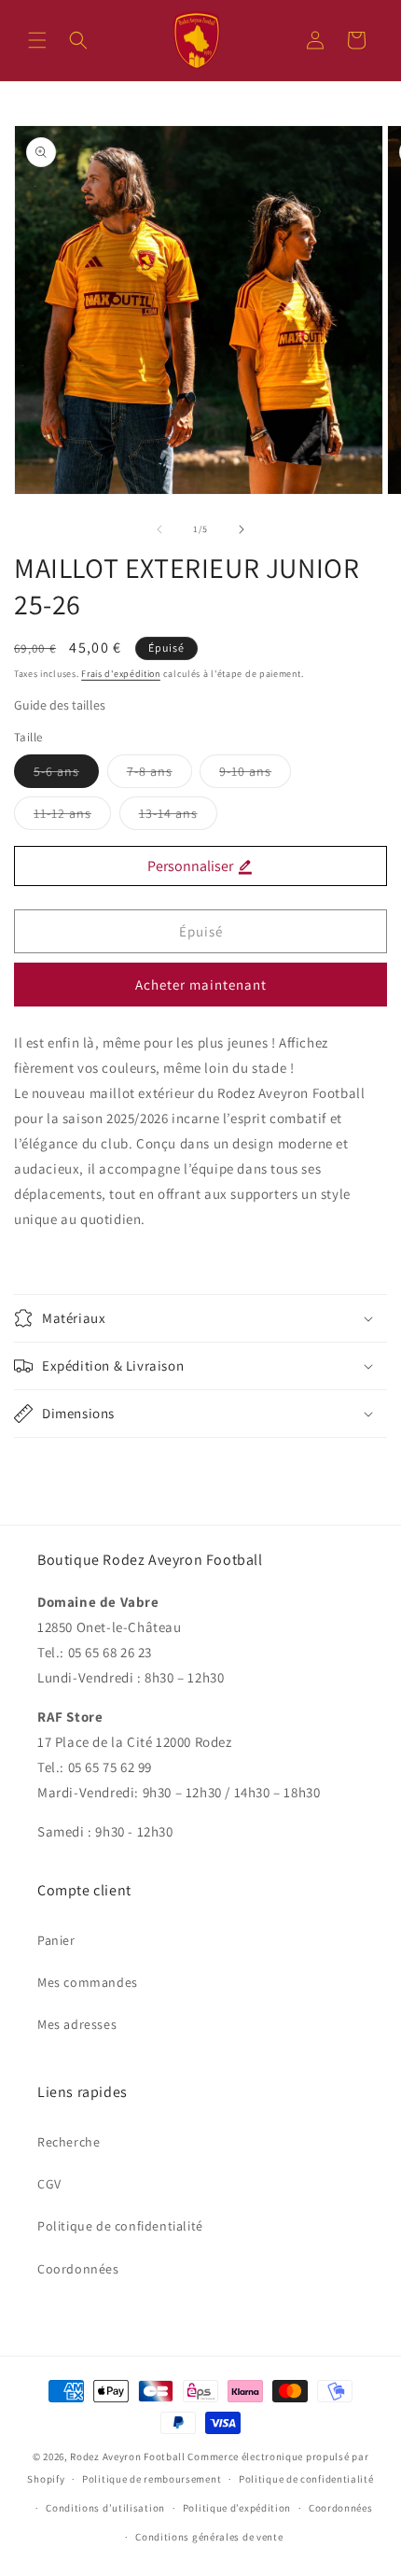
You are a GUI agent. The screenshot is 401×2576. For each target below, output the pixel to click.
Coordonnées (78, 2269)
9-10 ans (255, 775)
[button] (37, 40)
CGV (49, 2184)
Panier (56, 1940)
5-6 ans (66, 775)
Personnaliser (192, 866)
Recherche (69, 2142)
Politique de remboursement (152, 2479)
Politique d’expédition (237, 2508)
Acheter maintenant (201, 985)
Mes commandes (88, 1982)
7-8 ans (159, 775)
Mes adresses (77, 2024)
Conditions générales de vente (209, 2537)
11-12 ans (72, 817)
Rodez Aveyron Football (127, 2456)
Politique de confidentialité (120, 2226)
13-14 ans (178, 817)
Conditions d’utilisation (105, 2508)
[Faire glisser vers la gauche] (159, 529)
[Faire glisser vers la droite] (242, 529)
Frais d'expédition (121, 674)
